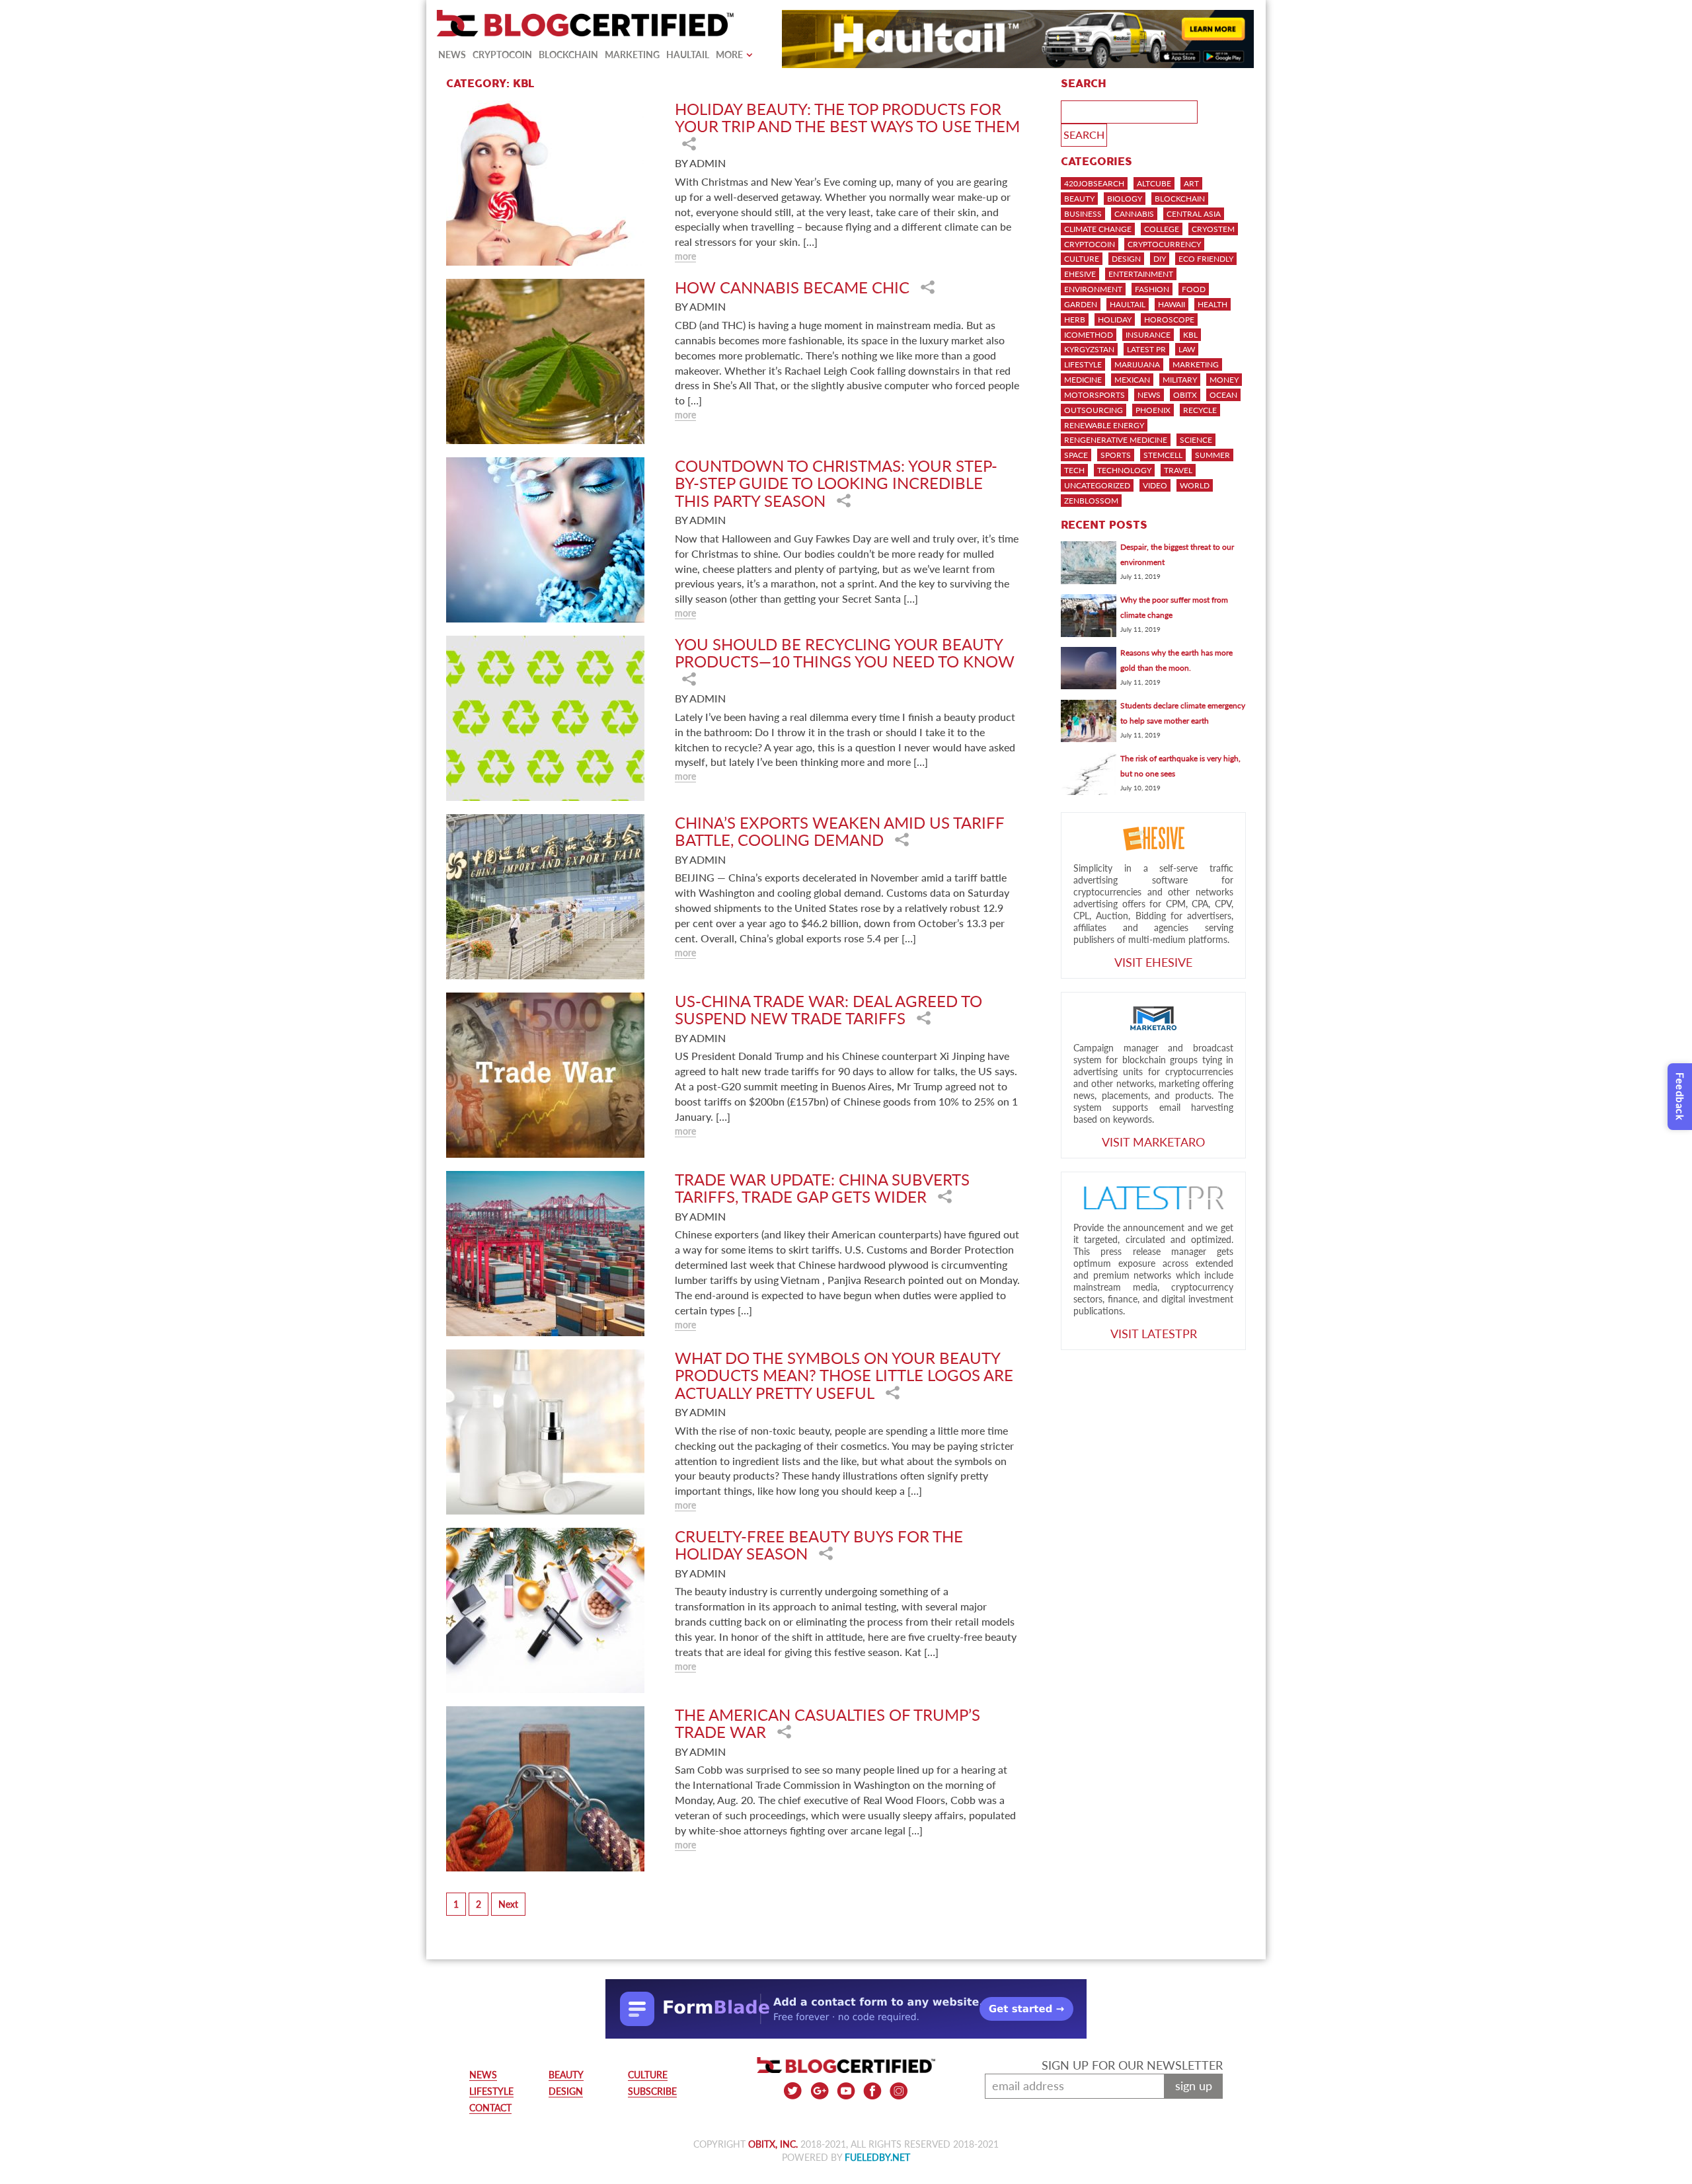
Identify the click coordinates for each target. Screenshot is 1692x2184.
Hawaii (1172, 304)
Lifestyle (1083, 364)
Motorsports (1095, 395)
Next (508, 1904)
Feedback (1680, 1097)
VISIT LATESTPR (1154, 1334)
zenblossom (1091, 501)
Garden (1081, 304)
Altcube (1154, 183)
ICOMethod (1089, 335)
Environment (1093, 289)
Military (1180, 380)
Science (1196, 440)
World (1195, 485)
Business (1083, 214)
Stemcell (1163, 455)
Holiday (1115, 320)
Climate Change (1098, 229)
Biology (1125, 199)
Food (1194, 289)
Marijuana (1137, 364)
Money (1224, 380)
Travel (1178, 470)
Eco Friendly (1206, 259)
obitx (1185, 395)
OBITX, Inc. (773, 2144)
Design (1126, 259)
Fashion (1152, 289)
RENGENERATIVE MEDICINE (1116, 440)
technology (1124, 470)
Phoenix (1153, 410)
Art (1191, 183)
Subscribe (652, 2091)
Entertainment (1141, 274)
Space (1076, 455)
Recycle (1200, 410)
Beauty (1079, 199)
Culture (1082, 259)
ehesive (1080, 274)
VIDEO (1155, 485)
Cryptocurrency (1164, 244)
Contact (490, 2108)
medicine (1083, 380)
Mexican (1132, 380)
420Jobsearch (1094, 183)
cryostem (1213, 229)
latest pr (1146, 349)
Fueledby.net (877, 2157)
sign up (1194, 2086)
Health (1212, 304)
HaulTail (688, 55)
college (1162, 229)
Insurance (1148, 335)
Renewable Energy (1104, 425)
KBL (1190, 335)
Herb (1075, 320)
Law (1187, 349)
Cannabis (1134, 214)
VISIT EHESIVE (1153, 962)
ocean (1223, 395)
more (685, 256)
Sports (1116, 455)
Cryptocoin (502, 55)
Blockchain (568, 55)
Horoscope (1169, 320)
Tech (1074, 470)
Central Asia (1194, 214)
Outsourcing (1094, 410)
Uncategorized (1097, 485)
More (729, 55)
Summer (1212, 455)
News (452, 55)
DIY (1160, 259)
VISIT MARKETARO (1153, 1142)
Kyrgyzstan (1089, 349)
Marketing (632, 55)
